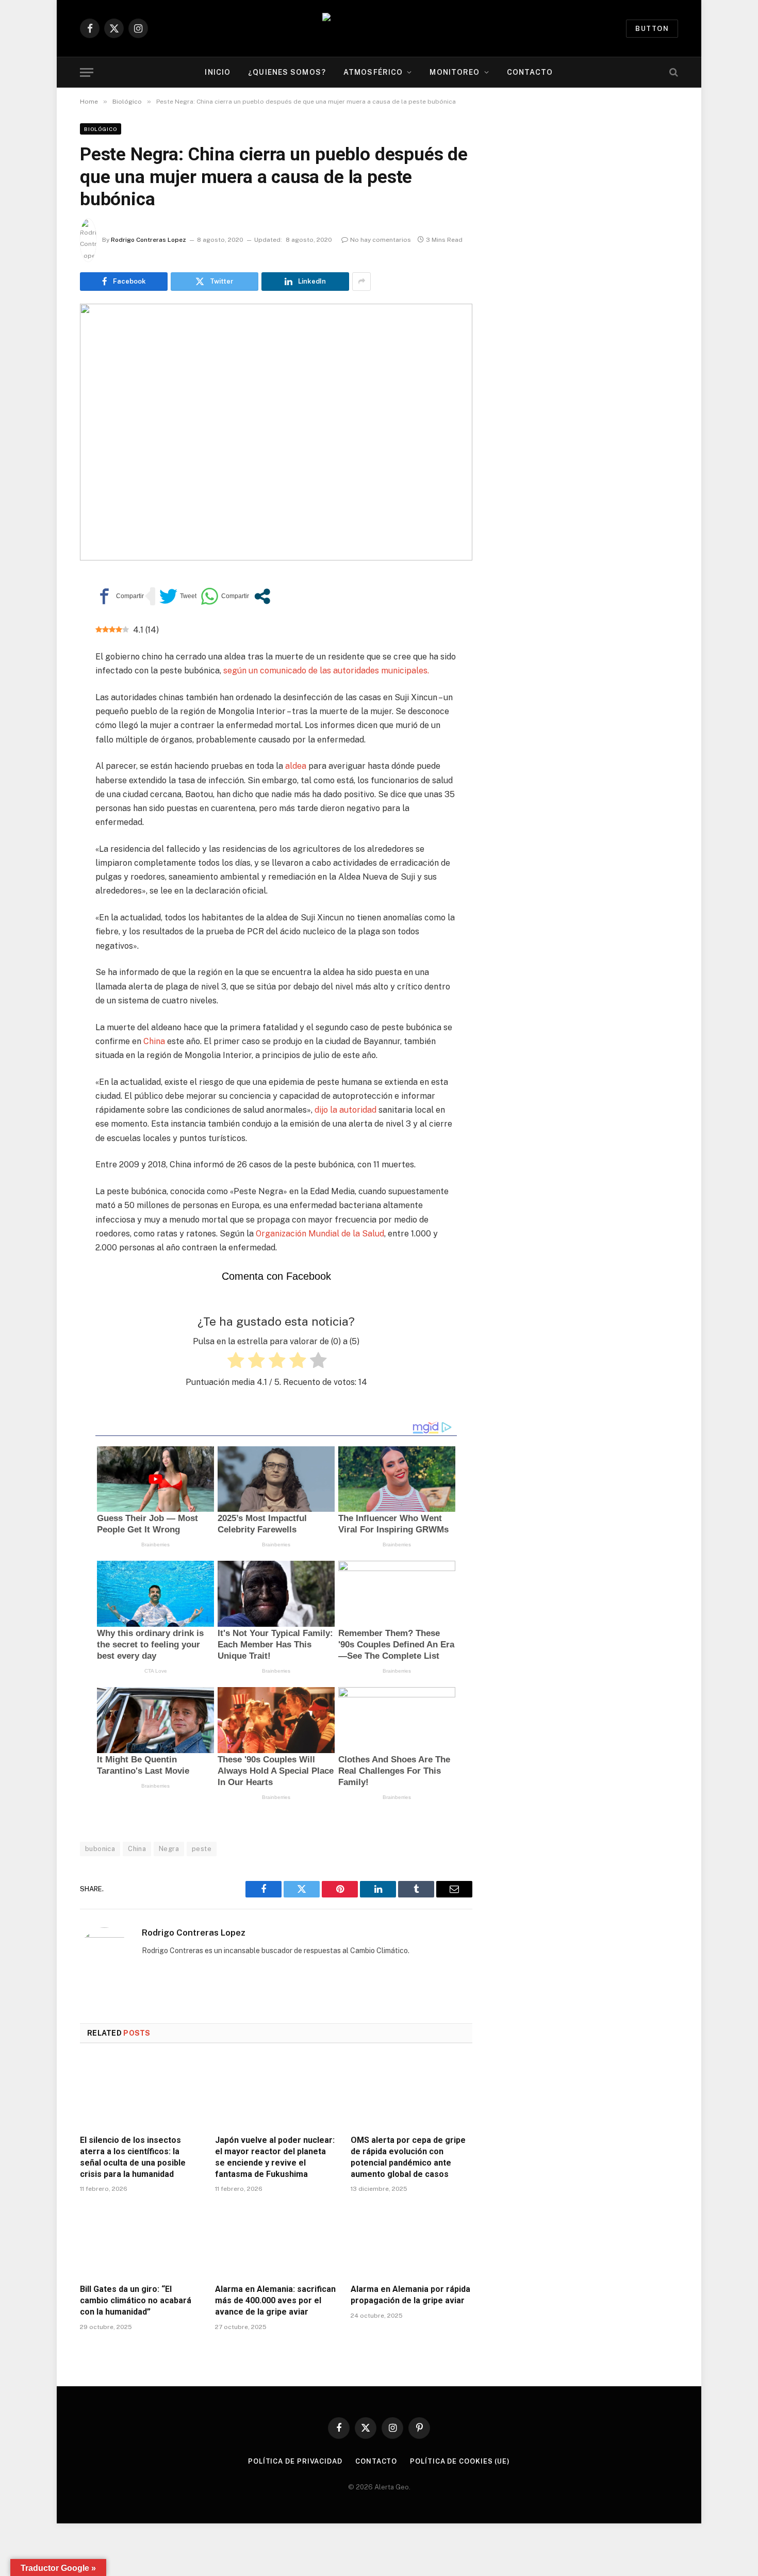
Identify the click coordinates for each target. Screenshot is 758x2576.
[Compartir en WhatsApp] (225, 596)
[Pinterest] (44, 682)
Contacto (530, 72)
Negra (169, 1849)
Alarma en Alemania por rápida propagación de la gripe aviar (410, 2295)
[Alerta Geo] (379, 29)
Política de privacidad (295, 2461)
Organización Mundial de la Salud (320, 1234)
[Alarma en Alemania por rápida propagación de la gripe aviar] (411, 2241)
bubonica (100, 1849)
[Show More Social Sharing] (361, 282)
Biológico (101, 129)
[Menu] (87, 72)
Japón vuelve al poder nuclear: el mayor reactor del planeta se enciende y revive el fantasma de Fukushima (275, 2157)
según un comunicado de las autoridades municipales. (326, 671)
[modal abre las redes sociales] (262, 596)
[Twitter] (44, 634)
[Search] (673, 72)
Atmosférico (373, 72)
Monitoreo (455, 72)
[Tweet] (178, 596)
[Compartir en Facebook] (120, 596)
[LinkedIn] (44, 658)
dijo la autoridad (344, 1110)
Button (652, 29)
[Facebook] (44, 610)
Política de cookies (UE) (460, 2461)
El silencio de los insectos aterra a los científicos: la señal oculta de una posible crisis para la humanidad (133, 2157)
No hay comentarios (381, 240)
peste (202, 1849)
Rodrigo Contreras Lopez (149, 240)
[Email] (44, 705)
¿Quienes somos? (287, 72)
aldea (295, 766)
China (154, 1041)
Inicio (218, 72)
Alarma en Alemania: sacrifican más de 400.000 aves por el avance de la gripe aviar (275, 2300)
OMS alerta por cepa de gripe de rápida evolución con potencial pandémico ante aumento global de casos (408, 2157)
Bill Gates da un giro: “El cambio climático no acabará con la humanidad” (136, 2300)
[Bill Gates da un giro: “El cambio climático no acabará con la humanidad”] (141, 2241)
